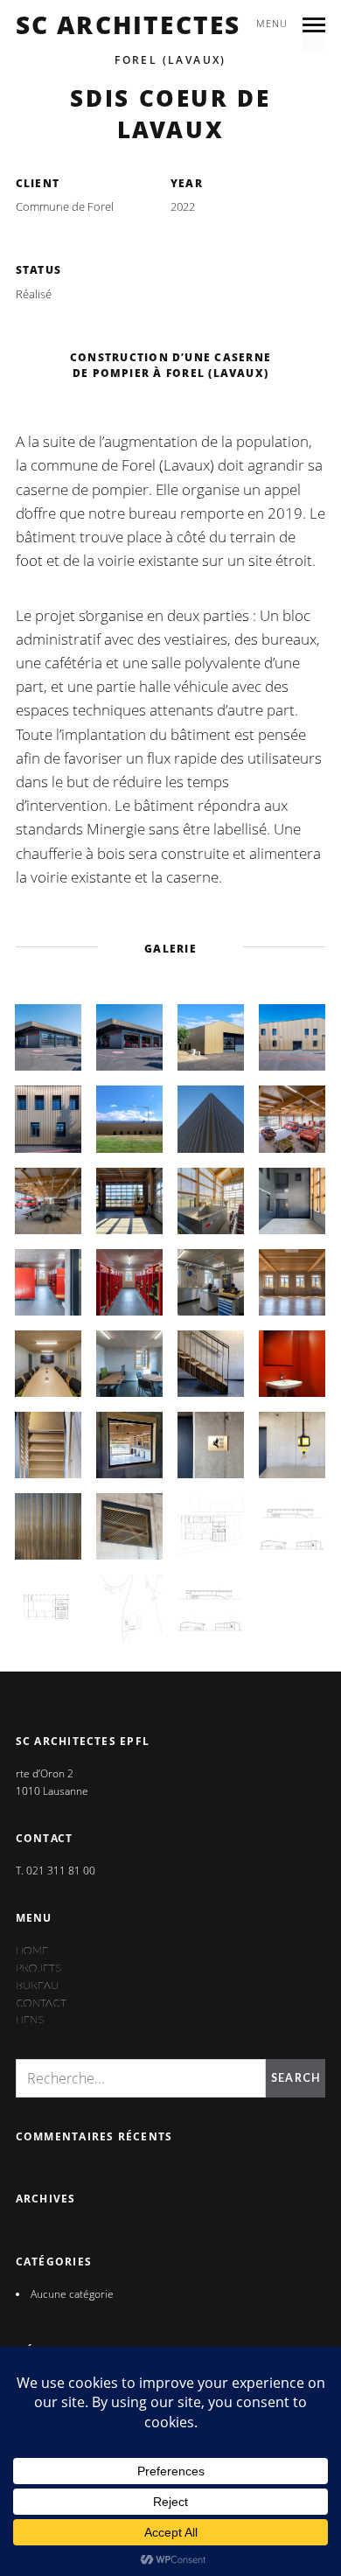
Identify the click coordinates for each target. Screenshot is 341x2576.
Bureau (37, 1985)
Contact (41, 2003)
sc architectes (129, 25)
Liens (30, 2019)
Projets (38, 1968)
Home (32, 1950)
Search (296, 2078)
